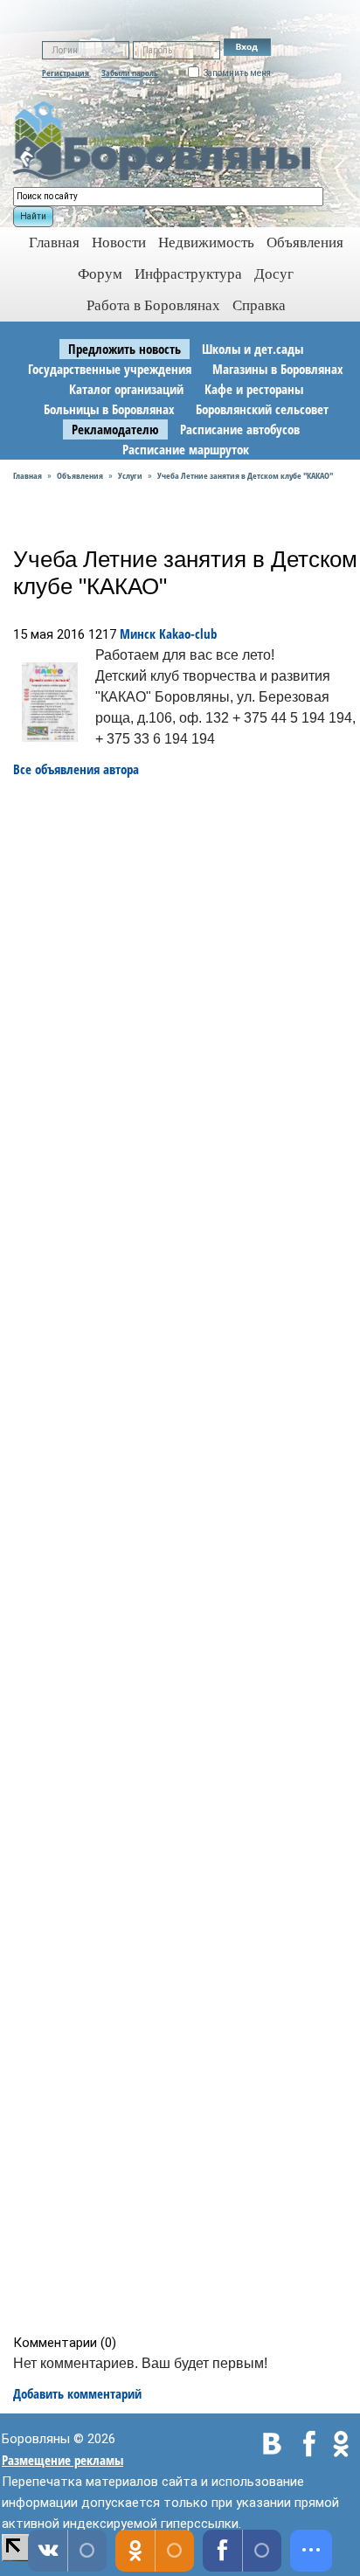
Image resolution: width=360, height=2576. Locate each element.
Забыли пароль (130, 73)
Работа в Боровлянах (153, 305)
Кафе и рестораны (254, 389)
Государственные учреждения (110, 369)
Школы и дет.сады (253, 349)
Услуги (130, 475)
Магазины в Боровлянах (278, 369)
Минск (138, 634)
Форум (100, 274)
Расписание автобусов (240, 429)
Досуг (274, 274)
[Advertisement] (186, 1556)
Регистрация (66, 73)
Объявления (305, 242)
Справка (259, 305)
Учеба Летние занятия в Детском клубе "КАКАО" (245, 475)
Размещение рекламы (62, 2460)
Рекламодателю (115, 429)
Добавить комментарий (77, 2393)
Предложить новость (125, 349)
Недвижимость (206, 242)
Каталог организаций (126, 389)
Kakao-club (188, 634)
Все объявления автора (76, 769)
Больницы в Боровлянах (109, 409)
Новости (119, 242)
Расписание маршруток (186, 449)
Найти (33, 216)
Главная (28, 475)
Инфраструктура (188, 274)
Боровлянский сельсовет (262, 409)
